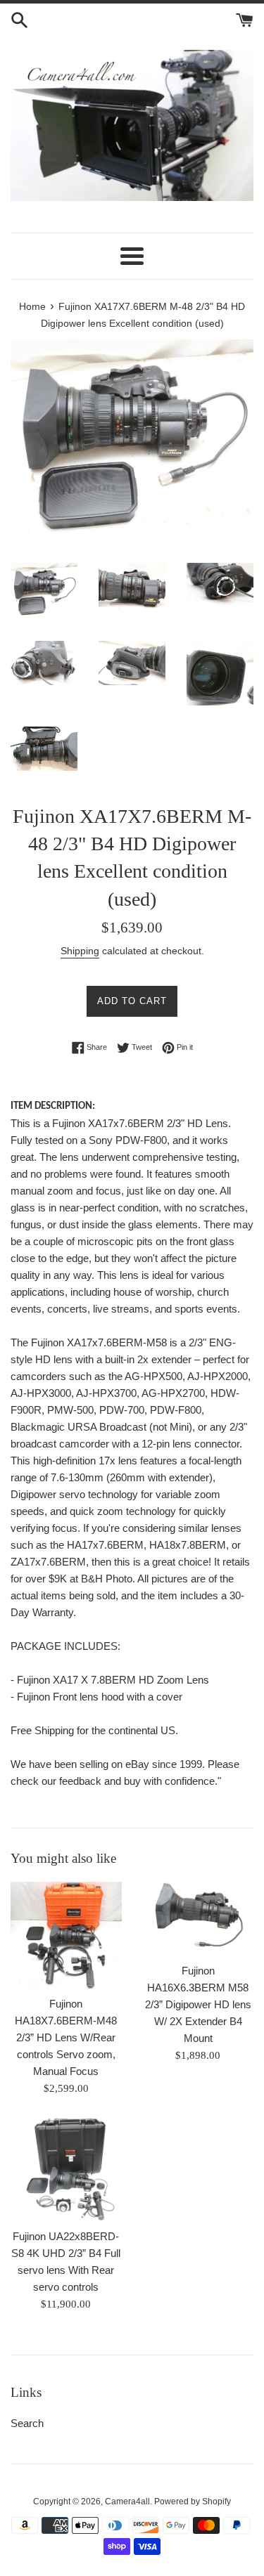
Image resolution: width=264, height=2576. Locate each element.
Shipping (80, 951)
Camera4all (127, 2502)
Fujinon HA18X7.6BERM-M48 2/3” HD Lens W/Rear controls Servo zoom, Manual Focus (66, 2037)
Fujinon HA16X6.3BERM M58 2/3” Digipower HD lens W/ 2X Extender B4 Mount (198, 2004)
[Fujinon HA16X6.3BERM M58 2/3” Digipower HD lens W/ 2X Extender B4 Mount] (199, 1919)
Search (27, 2423)
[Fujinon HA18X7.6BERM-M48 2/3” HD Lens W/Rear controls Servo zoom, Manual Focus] (66, 1935)
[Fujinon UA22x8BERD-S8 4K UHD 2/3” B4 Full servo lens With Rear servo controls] (66, 2170)
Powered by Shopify (193, 2502)
